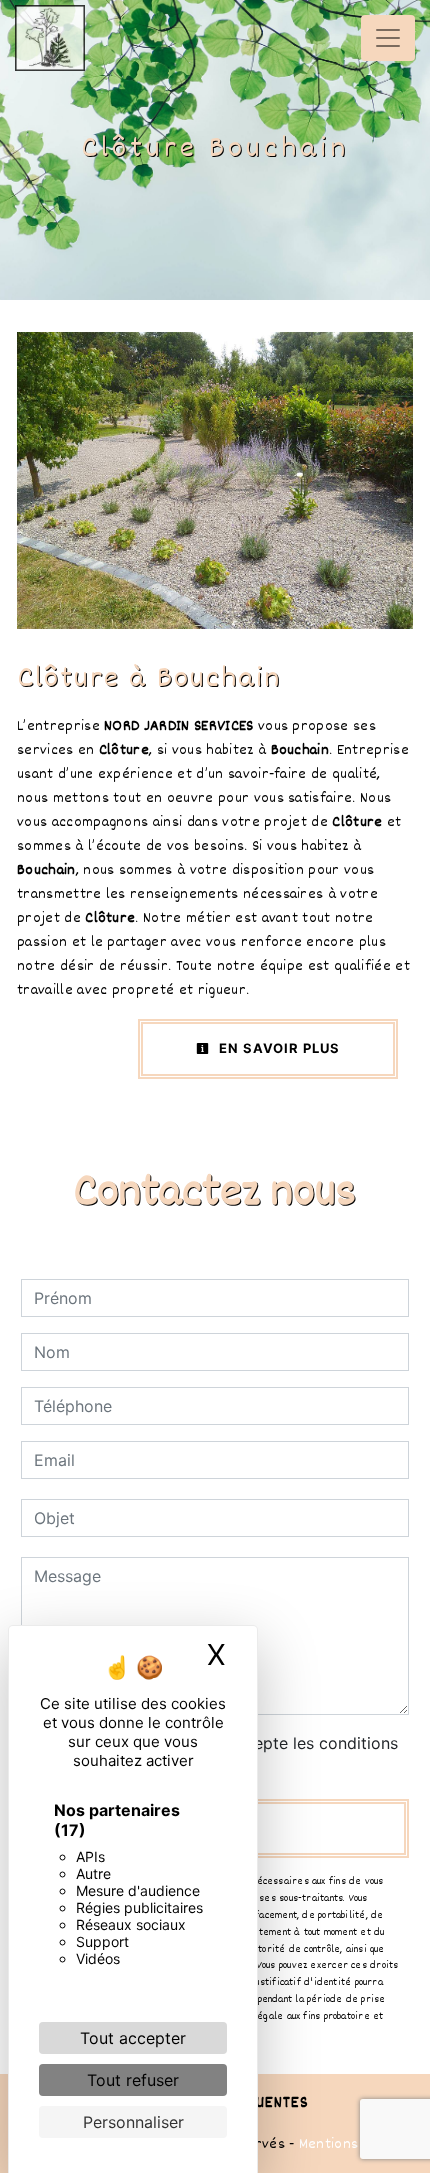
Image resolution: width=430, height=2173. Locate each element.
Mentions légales (352, 2144)
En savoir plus (277, 1048)
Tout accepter (133, 2038)
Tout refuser (133, 2080)
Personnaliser (133, 2122)
